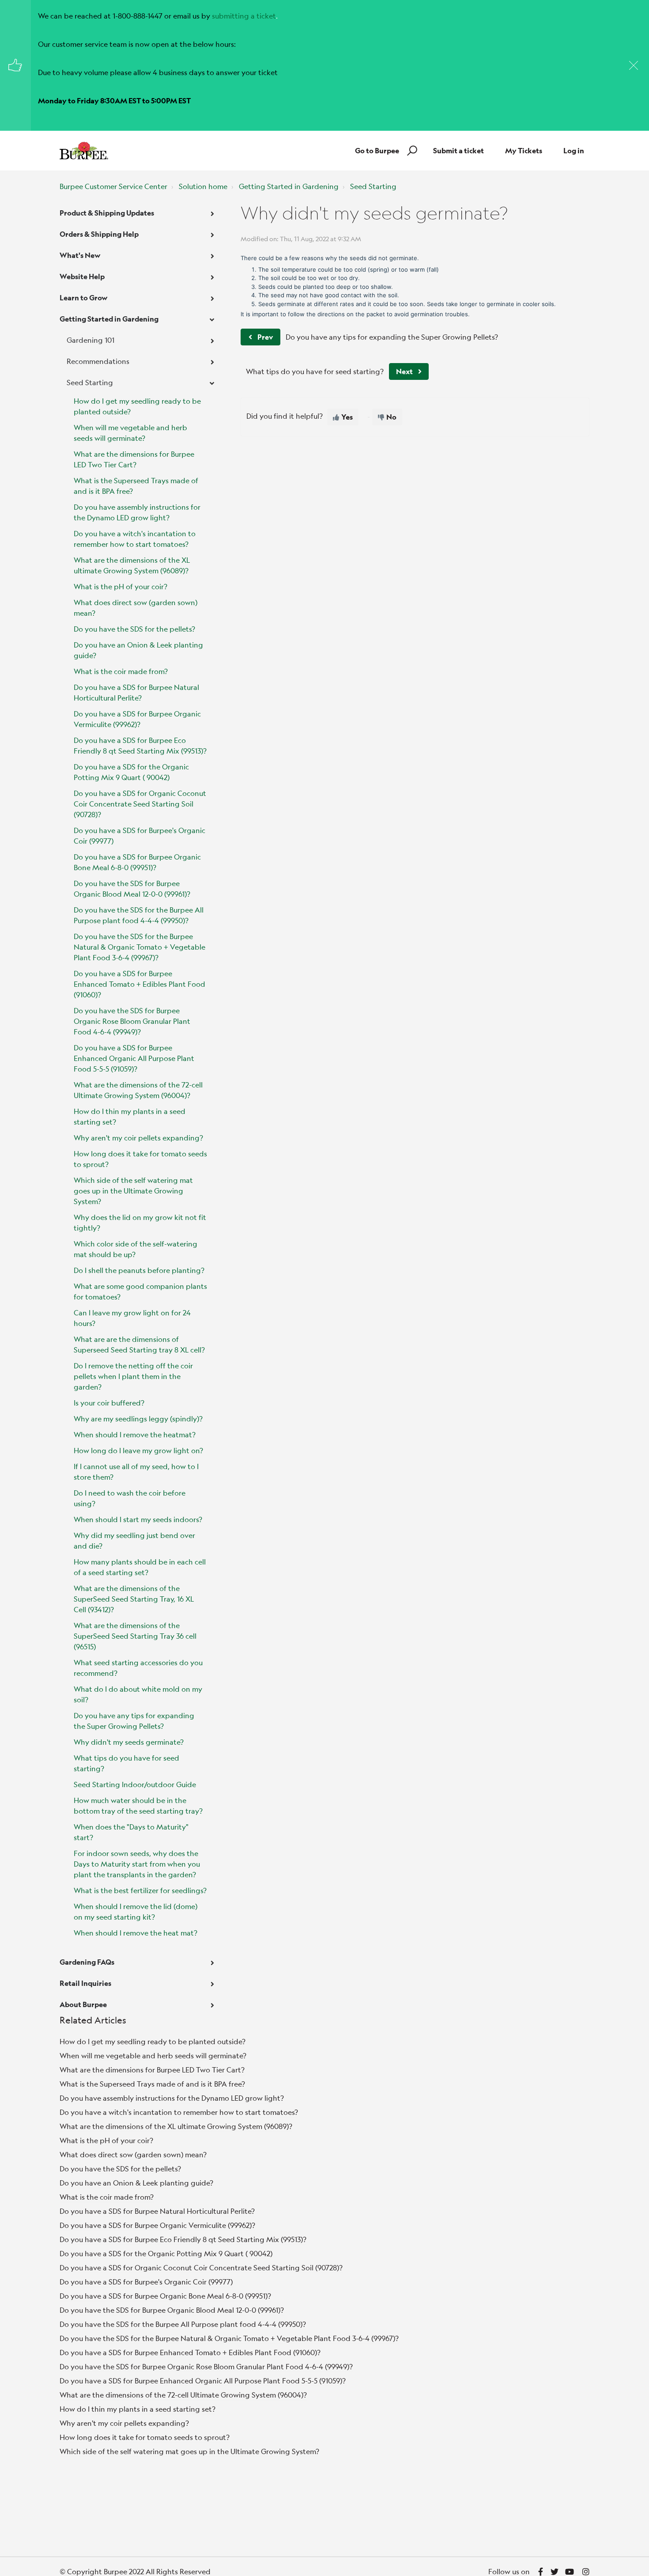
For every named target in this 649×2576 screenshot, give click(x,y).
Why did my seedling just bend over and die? (134, 1540)
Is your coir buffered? (109, 1403)
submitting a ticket (244, 16)
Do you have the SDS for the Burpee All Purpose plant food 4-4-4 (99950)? (139, 915)
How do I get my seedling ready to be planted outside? (137, 406)
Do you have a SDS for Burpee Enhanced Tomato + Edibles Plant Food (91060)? (140, 984)
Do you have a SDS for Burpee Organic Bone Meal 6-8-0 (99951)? (137, 862)
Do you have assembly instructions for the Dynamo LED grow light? (137, 512)
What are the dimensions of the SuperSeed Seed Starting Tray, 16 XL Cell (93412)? (134, 1599)
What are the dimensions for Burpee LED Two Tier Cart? (134, 459)
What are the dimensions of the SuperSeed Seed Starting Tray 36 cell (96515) (135, 1636)
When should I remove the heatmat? (135, 1434)
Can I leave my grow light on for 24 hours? (132, 1318)
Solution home (203, 186)
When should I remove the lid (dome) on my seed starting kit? (136, 1911)
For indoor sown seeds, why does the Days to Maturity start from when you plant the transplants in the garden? (137, 1864)
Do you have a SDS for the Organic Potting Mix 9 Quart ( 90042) (131, 772)
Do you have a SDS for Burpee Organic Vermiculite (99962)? (137, 719)
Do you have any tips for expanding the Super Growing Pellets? (134, 1721)
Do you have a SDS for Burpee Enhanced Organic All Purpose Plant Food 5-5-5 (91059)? (134, 1058)
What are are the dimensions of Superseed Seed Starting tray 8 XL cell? (139, 1344)
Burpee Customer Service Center (113, 186)
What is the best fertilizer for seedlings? (140, 1890)
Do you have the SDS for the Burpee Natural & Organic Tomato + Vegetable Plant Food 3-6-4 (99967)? (140, 947)
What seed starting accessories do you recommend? (138, 1668)
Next (404, 371)
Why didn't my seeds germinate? (129, 1742)
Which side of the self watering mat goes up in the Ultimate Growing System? (133, 1191)
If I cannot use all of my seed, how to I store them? (136, 1472)
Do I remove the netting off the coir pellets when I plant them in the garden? (133, 1376)
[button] (411, 151)
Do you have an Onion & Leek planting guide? (138, 650)
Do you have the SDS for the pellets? (134, 629)
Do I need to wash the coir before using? (130, 1498)
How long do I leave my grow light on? (138, 1450)
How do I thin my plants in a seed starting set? (130, 1116)
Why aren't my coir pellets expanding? (138, 1138)
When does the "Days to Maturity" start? (131, 1832)
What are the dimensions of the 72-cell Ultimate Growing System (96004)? (138, 1090)
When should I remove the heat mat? (136, 1933)
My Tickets (524, 150)
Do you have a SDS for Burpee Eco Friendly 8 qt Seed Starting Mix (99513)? (140, 745)
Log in (574, 150)
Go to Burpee (377, 150)
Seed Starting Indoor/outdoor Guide (135, 1784)
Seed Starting (373, 186)
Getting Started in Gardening (289, 186)
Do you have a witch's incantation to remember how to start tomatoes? (135, 539)
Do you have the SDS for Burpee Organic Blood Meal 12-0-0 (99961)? (132, 888)
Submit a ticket (458, 150)
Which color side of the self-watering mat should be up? (136, 1249)
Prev (265, 337)
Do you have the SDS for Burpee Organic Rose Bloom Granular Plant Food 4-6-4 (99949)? (132, 1021)
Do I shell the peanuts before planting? (139, 1270)
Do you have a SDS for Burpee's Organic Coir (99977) (140, 835)
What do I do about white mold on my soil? (138, 1694)
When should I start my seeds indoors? (138, 1519)
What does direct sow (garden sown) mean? (136, 608)
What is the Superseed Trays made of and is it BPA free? (136, 486)
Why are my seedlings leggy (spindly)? (138, 1419)
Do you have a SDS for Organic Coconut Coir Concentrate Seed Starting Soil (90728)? (140, 804)
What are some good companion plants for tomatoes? (140, 1291)
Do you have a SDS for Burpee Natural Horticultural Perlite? (136, 692)
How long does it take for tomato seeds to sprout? (140, 1159)
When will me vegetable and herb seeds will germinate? (130, 433)
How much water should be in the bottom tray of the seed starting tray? (138, 1805)
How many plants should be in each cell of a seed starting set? (140, 1567)
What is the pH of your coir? (121, 586)
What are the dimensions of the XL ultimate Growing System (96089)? (132, 565)
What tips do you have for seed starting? (126, 1763)
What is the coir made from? (121, 671)
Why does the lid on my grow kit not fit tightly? (140, 1222)
